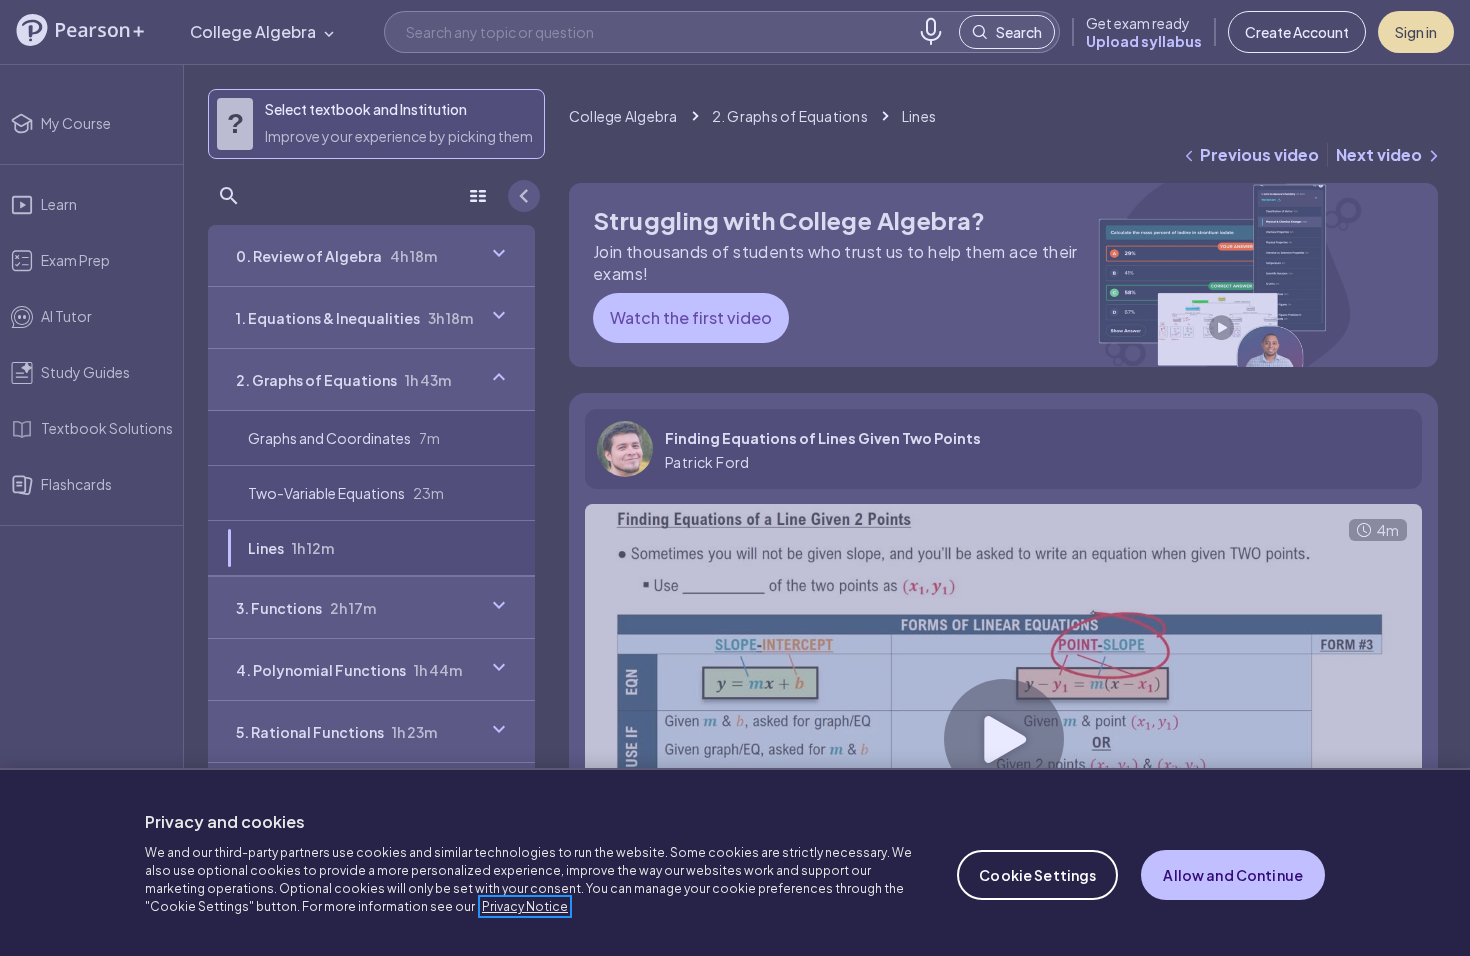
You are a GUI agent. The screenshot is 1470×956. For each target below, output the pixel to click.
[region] (735, 862)
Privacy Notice (525, 906)
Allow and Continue (1233, 875)
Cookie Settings (1037, 875)
